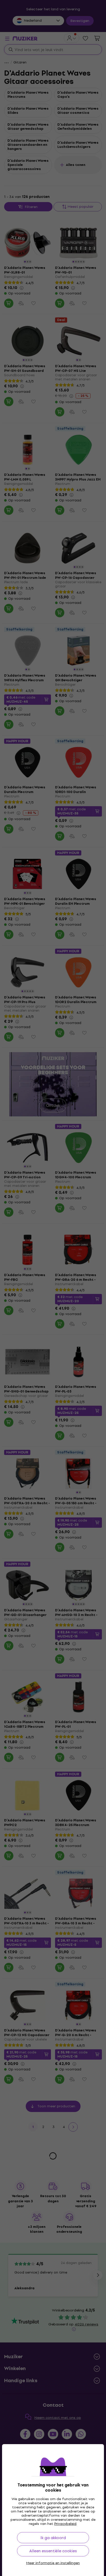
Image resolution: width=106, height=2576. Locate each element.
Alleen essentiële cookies (53, 2551)
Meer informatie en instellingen (53, 2563)
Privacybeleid (65, 2524)
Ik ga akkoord (53, 2538)
